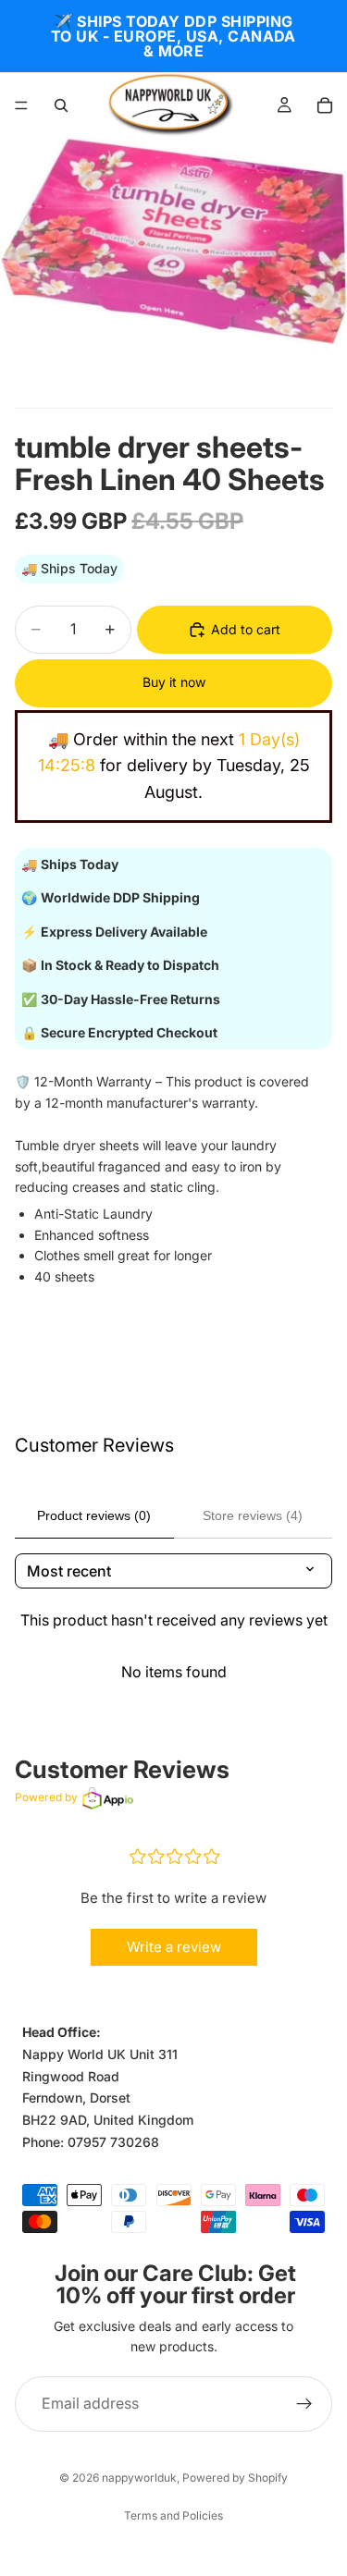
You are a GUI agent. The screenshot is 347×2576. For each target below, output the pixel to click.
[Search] (61, 105)
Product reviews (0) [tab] (94, 1515)
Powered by (46, 1797)
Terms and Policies (173, 2515)
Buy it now (174, 682)
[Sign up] (304, 2403)
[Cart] (325, 105)
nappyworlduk (139, 2478)
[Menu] (21, 105)
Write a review (174, 1947)
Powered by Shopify (235, 2478)
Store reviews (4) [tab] (253, 1515)
